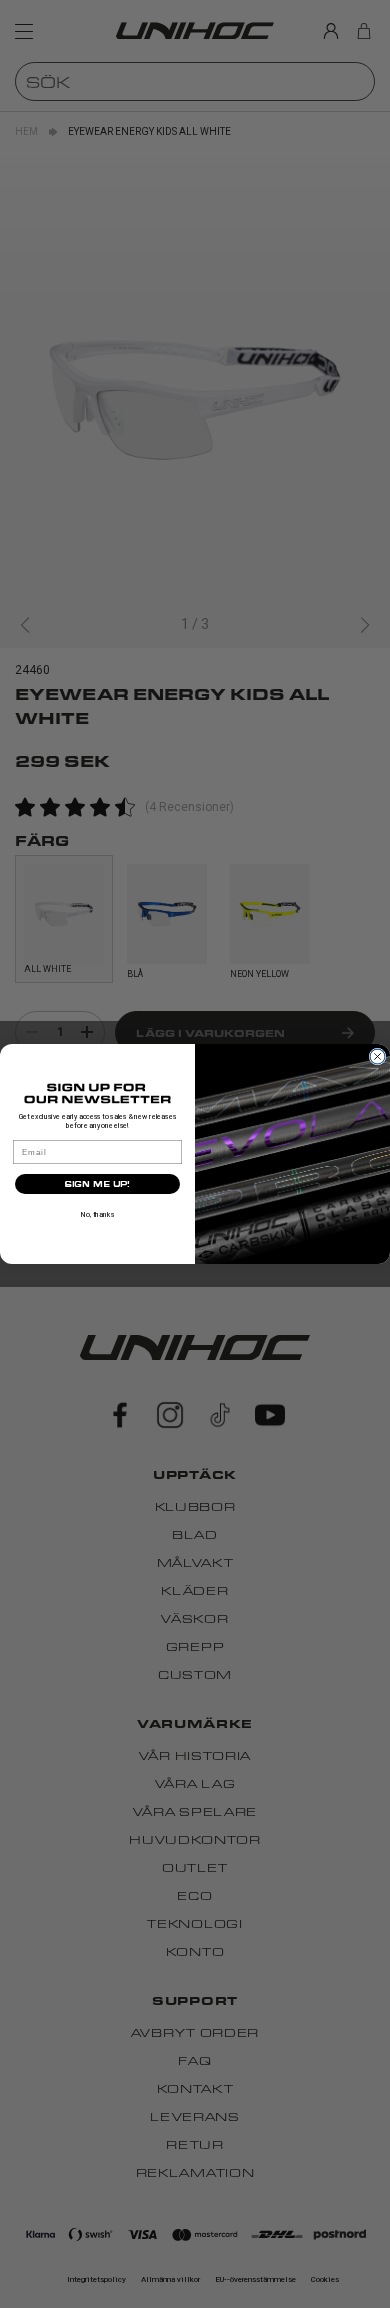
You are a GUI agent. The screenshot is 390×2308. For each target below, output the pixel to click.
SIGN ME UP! (97, 1184)
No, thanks (97, 1214)
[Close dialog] (377, 1056)
